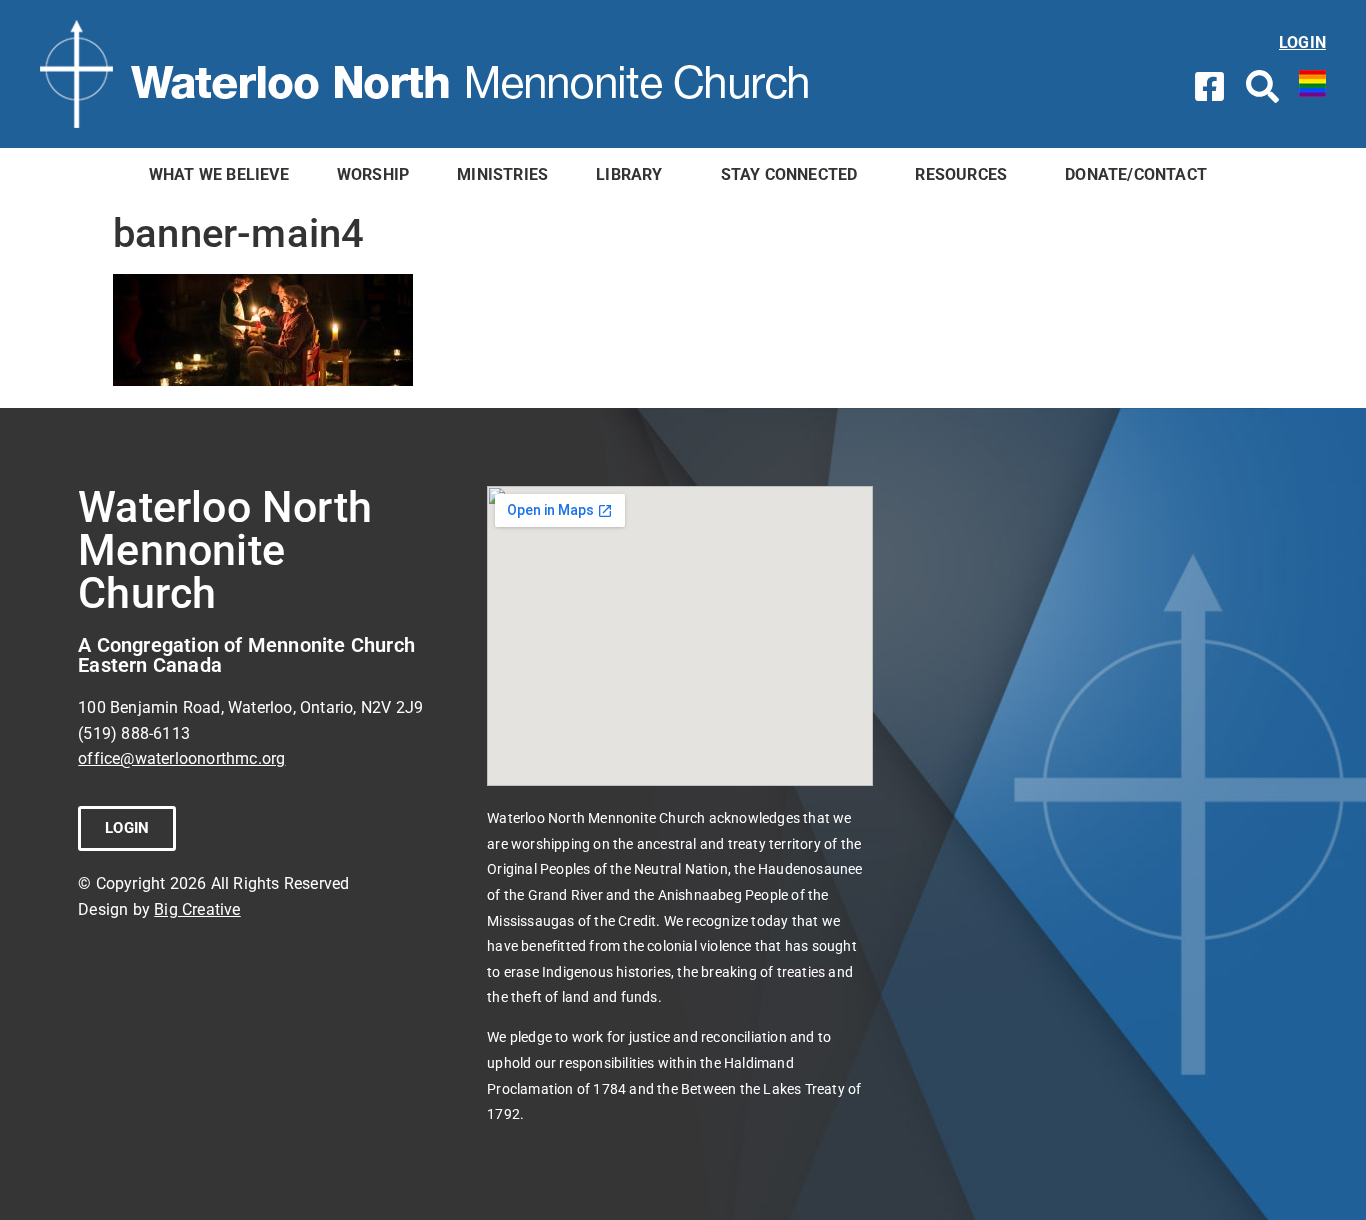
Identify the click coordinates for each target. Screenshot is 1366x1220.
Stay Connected (789, 174)
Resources (961, 174)
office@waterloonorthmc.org (181, 758)
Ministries (502, 174)
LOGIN (1302, 42)
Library (629, 174)
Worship (373, 174)
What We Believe (219, 174)
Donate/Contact (1136, 174)
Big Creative (197, 909)
